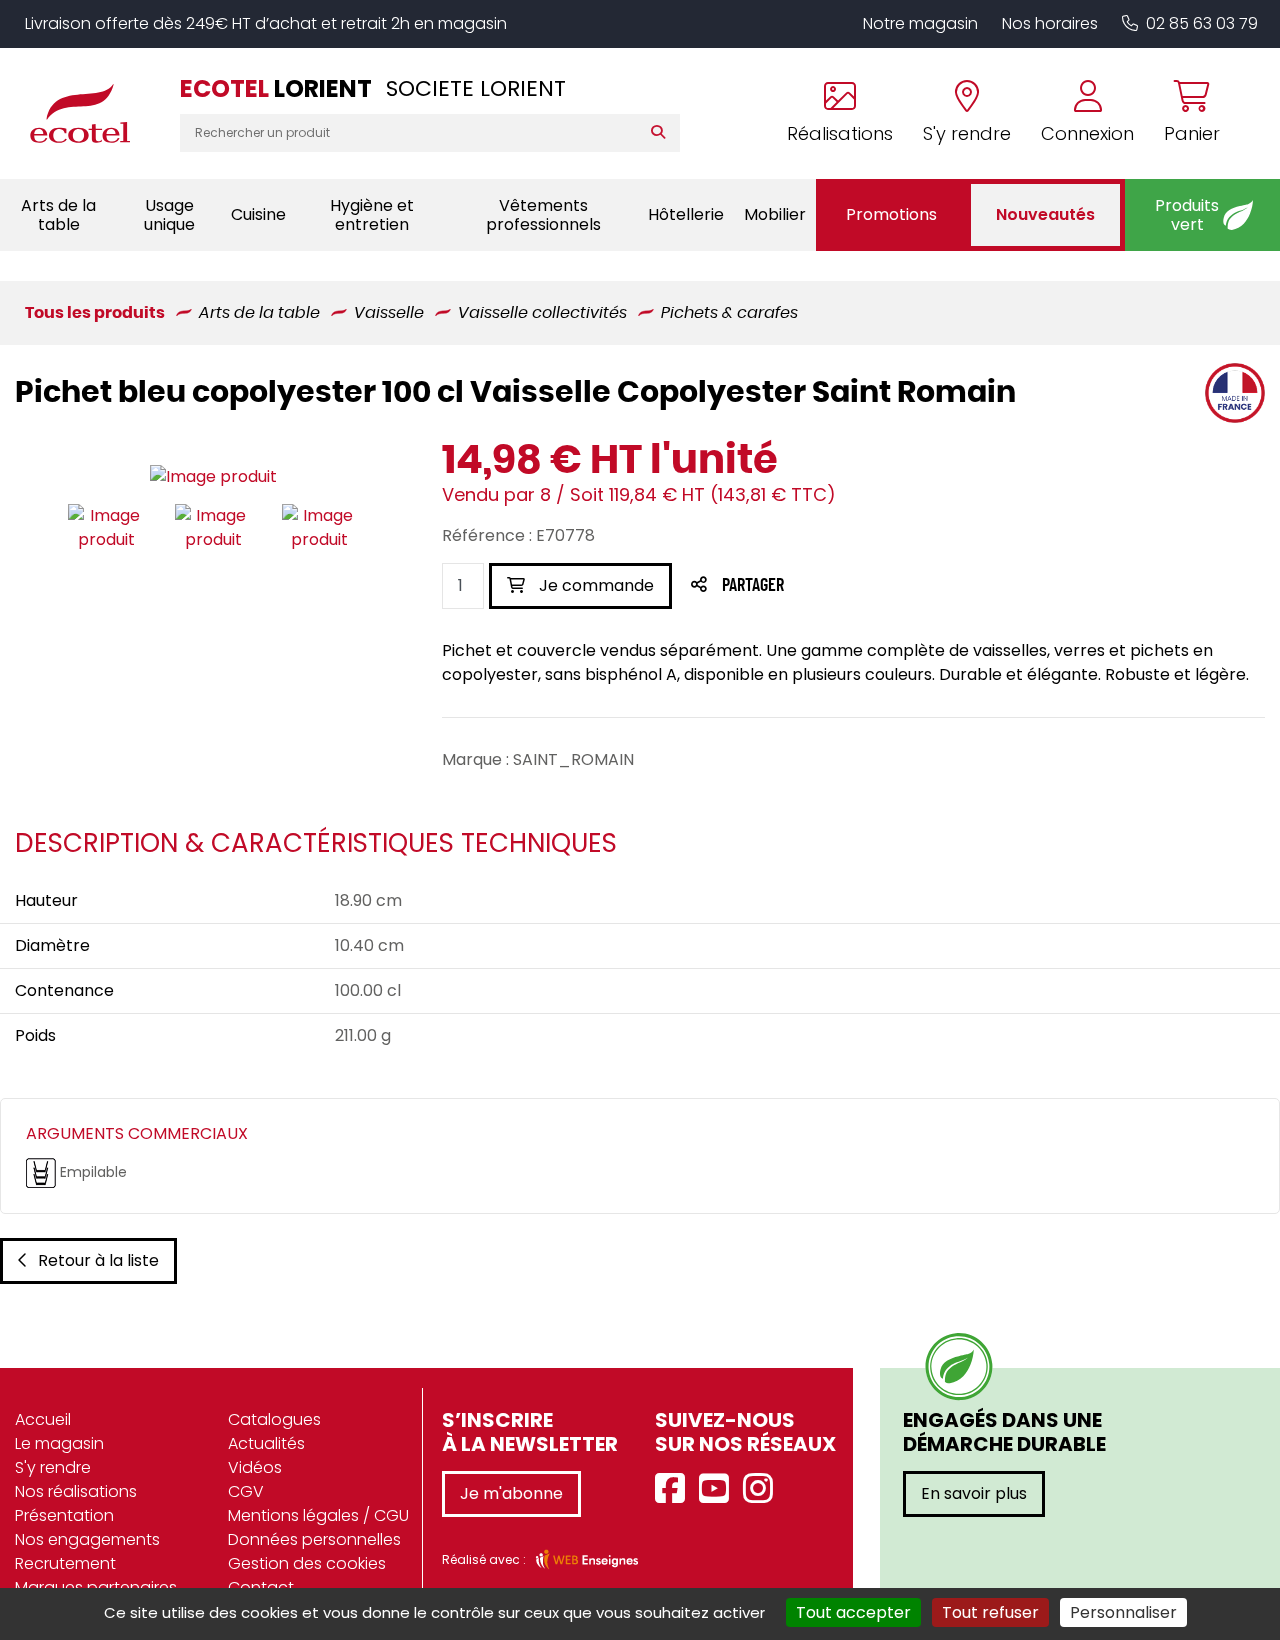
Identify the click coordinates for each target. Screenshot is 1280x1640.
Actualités (266, 1443)
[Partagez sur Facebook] (792, 586)
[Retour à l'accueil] (90, 113)
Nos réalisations (76, 1491)
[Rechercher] (662, 133)
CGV (246, 1491)
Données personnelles (314, 1539)
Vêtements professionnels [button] (543, 215)
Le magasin (59, 1443)
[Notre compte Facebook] (675, 1489)
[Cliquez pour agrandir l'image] (213, 477)
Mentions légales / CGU (318, 1515)
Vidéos (255, 1467)
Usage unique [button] (169, 215)
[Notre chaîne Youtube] (719, 1489)
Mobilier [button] (775, 214)
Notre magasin (920, 23)
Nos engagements (87, 1539)
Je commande (594, 585)
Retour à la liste (98, 1260)
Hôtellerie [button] (686, 214)
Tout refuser (990, 1612)
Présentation (64, 1515)
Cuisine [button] (258, 214)
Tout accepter (853, 1612)
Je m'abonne (511, 1493)
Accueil (43, 1419)
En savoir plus (974, 1493)
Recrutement (65, 1563)
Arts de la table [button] (58, 215)
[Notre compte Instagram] (763, 1489)
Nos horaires (1050, 23)
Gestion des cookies (307, 1563)
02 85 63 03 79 (1202, 23)
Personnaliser (1123, 1612)
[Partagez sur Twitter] (829, 586)
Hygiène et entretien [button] (372, 215)
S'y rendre (53, 1467)
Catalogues (274, 1419)
